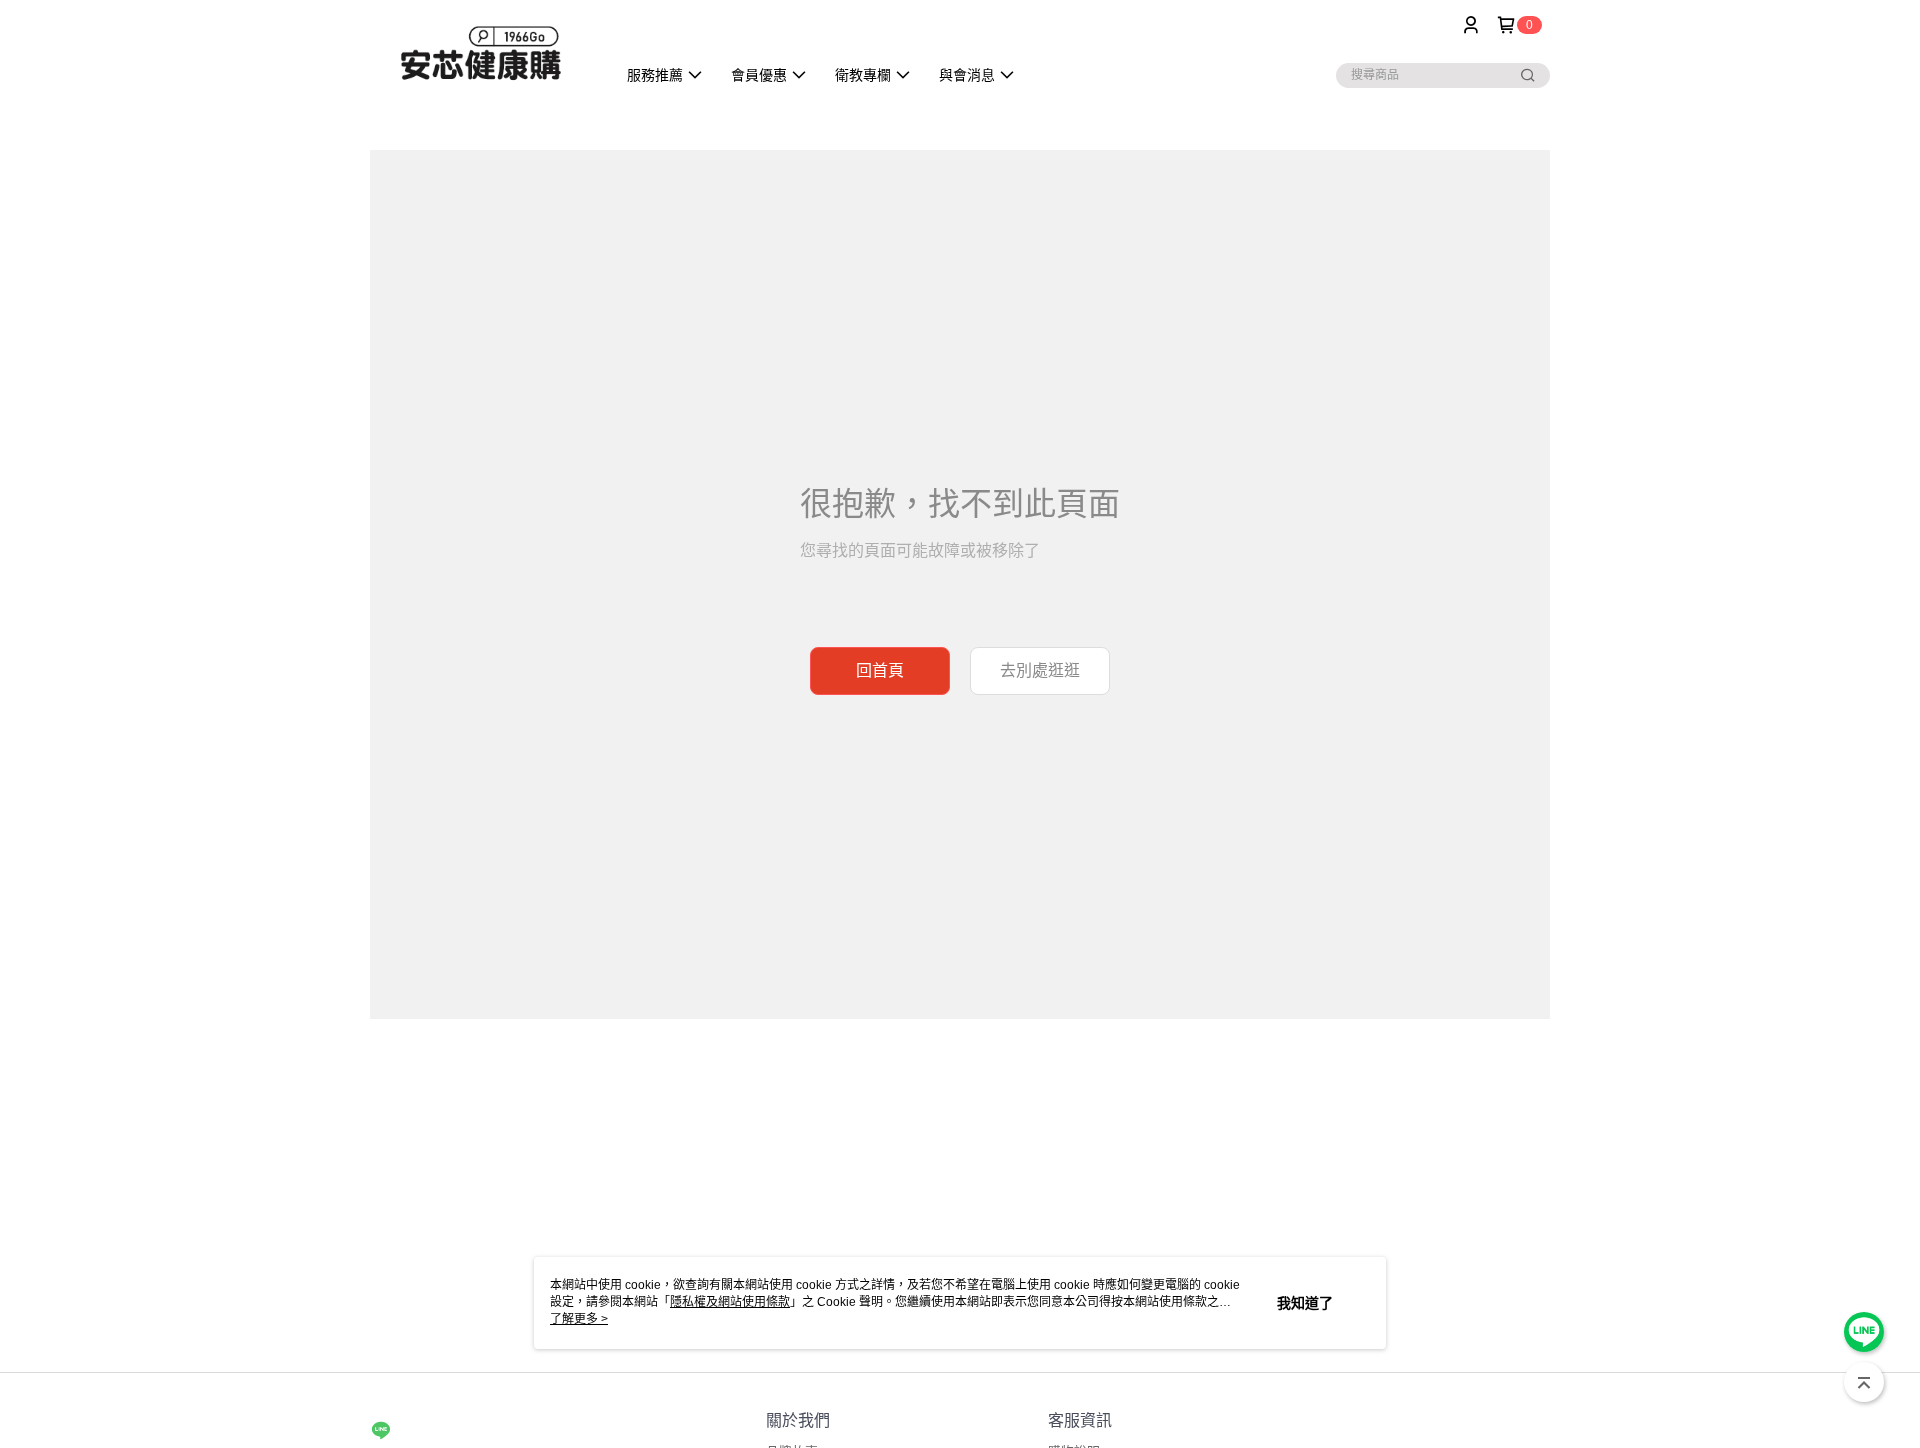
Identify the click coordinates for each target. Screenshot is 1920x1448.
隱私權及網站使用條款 (730, 1302)
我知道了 (1305, 1303)
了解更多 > (579, 1319)
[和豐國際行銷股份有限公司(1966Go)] (481, 52)
